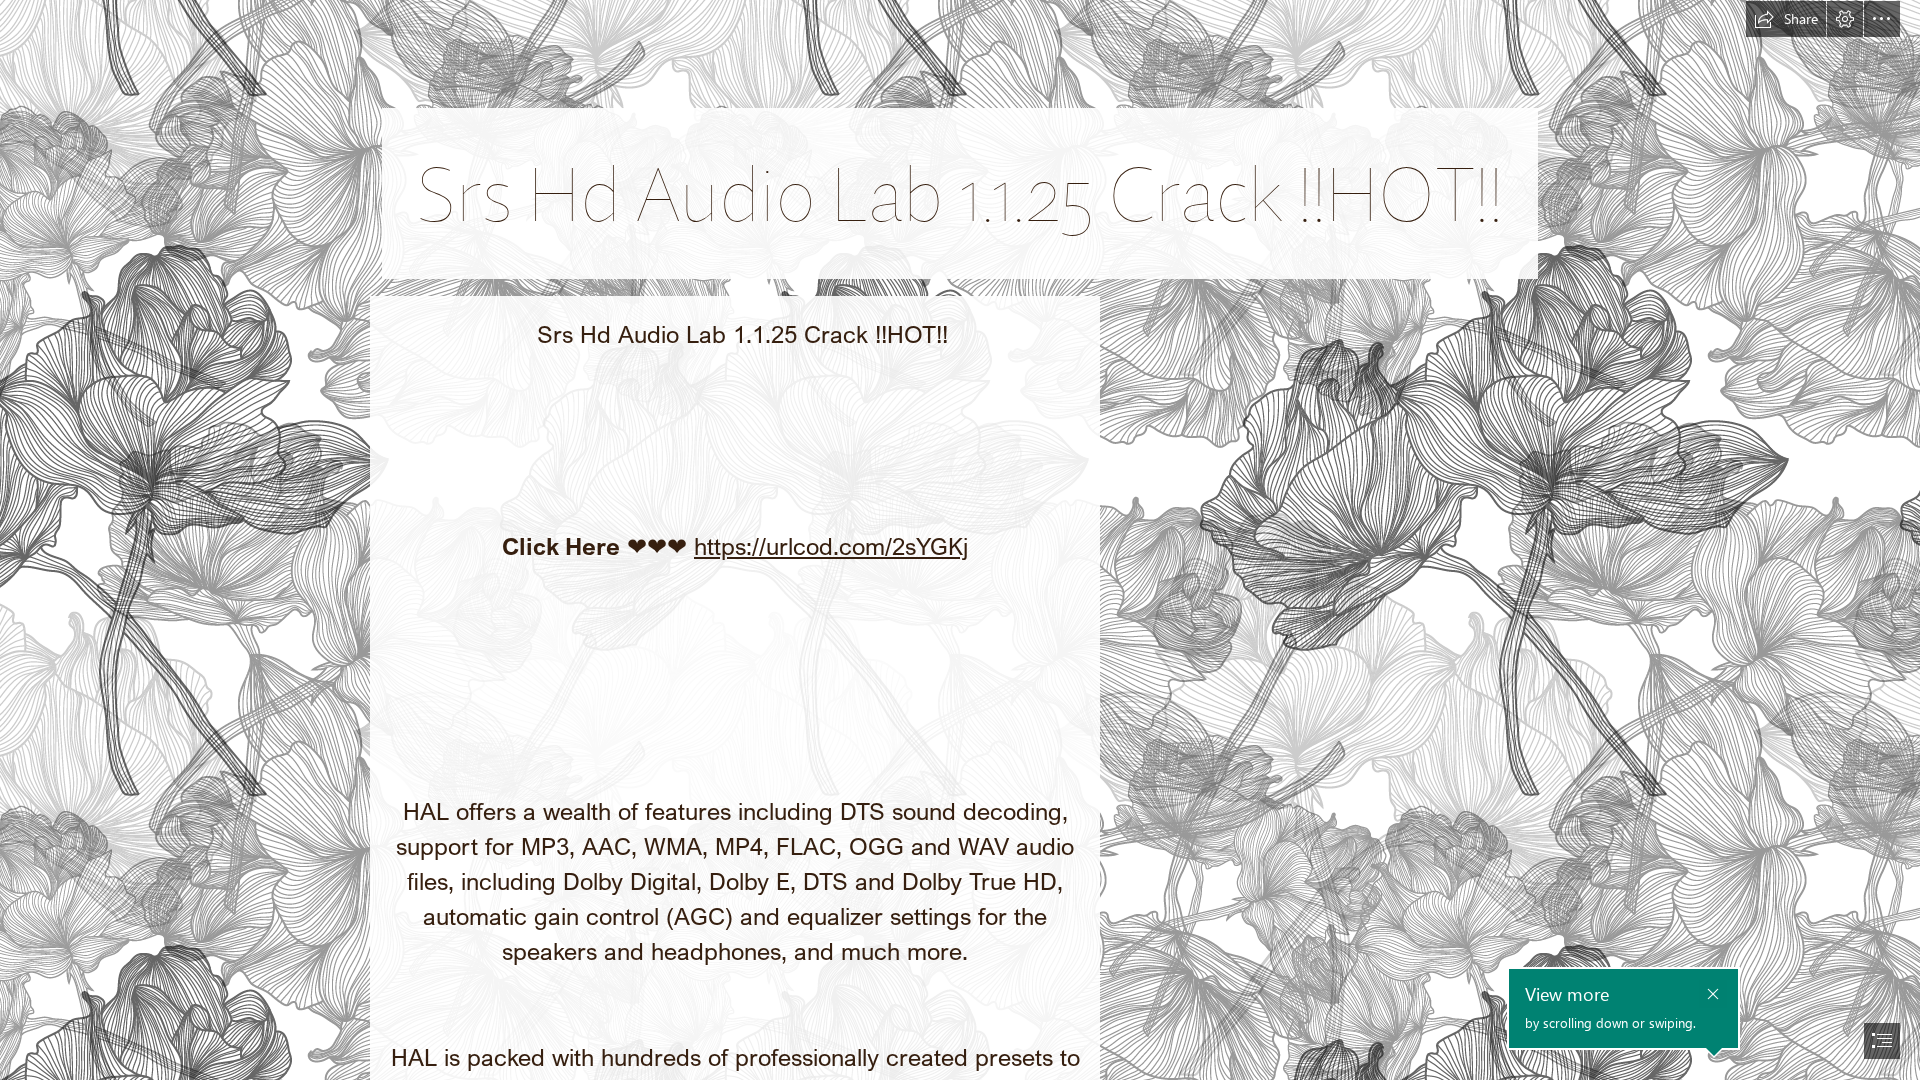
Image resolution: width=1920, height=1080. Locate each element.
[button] (1786, 19)
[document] (960, 540)
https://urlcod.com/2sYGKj (831, 545)
